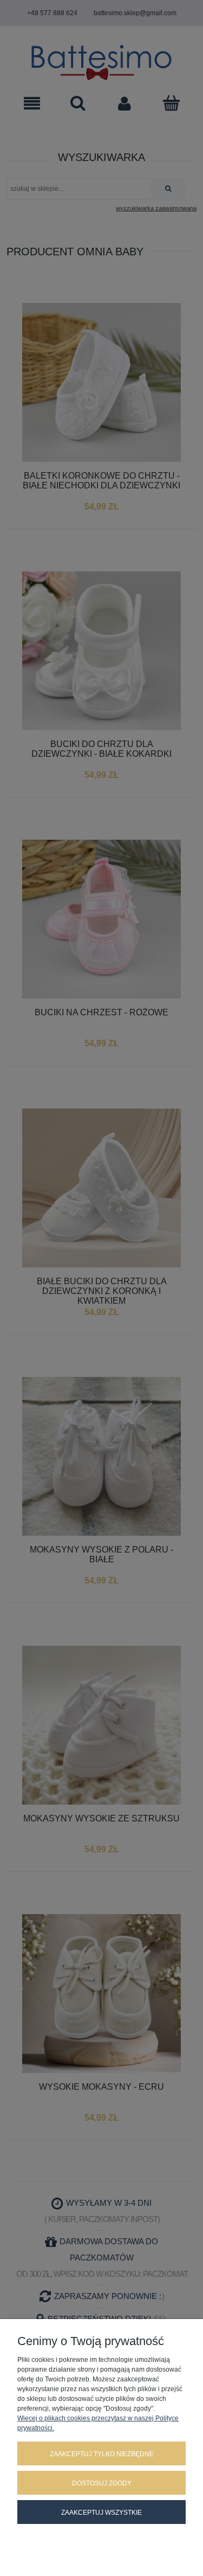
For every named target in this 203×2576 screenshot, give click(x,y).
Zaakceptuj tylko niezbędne (102, 2454)
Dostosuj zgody (102, 2483)
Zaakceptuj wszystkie (101, 2513)
